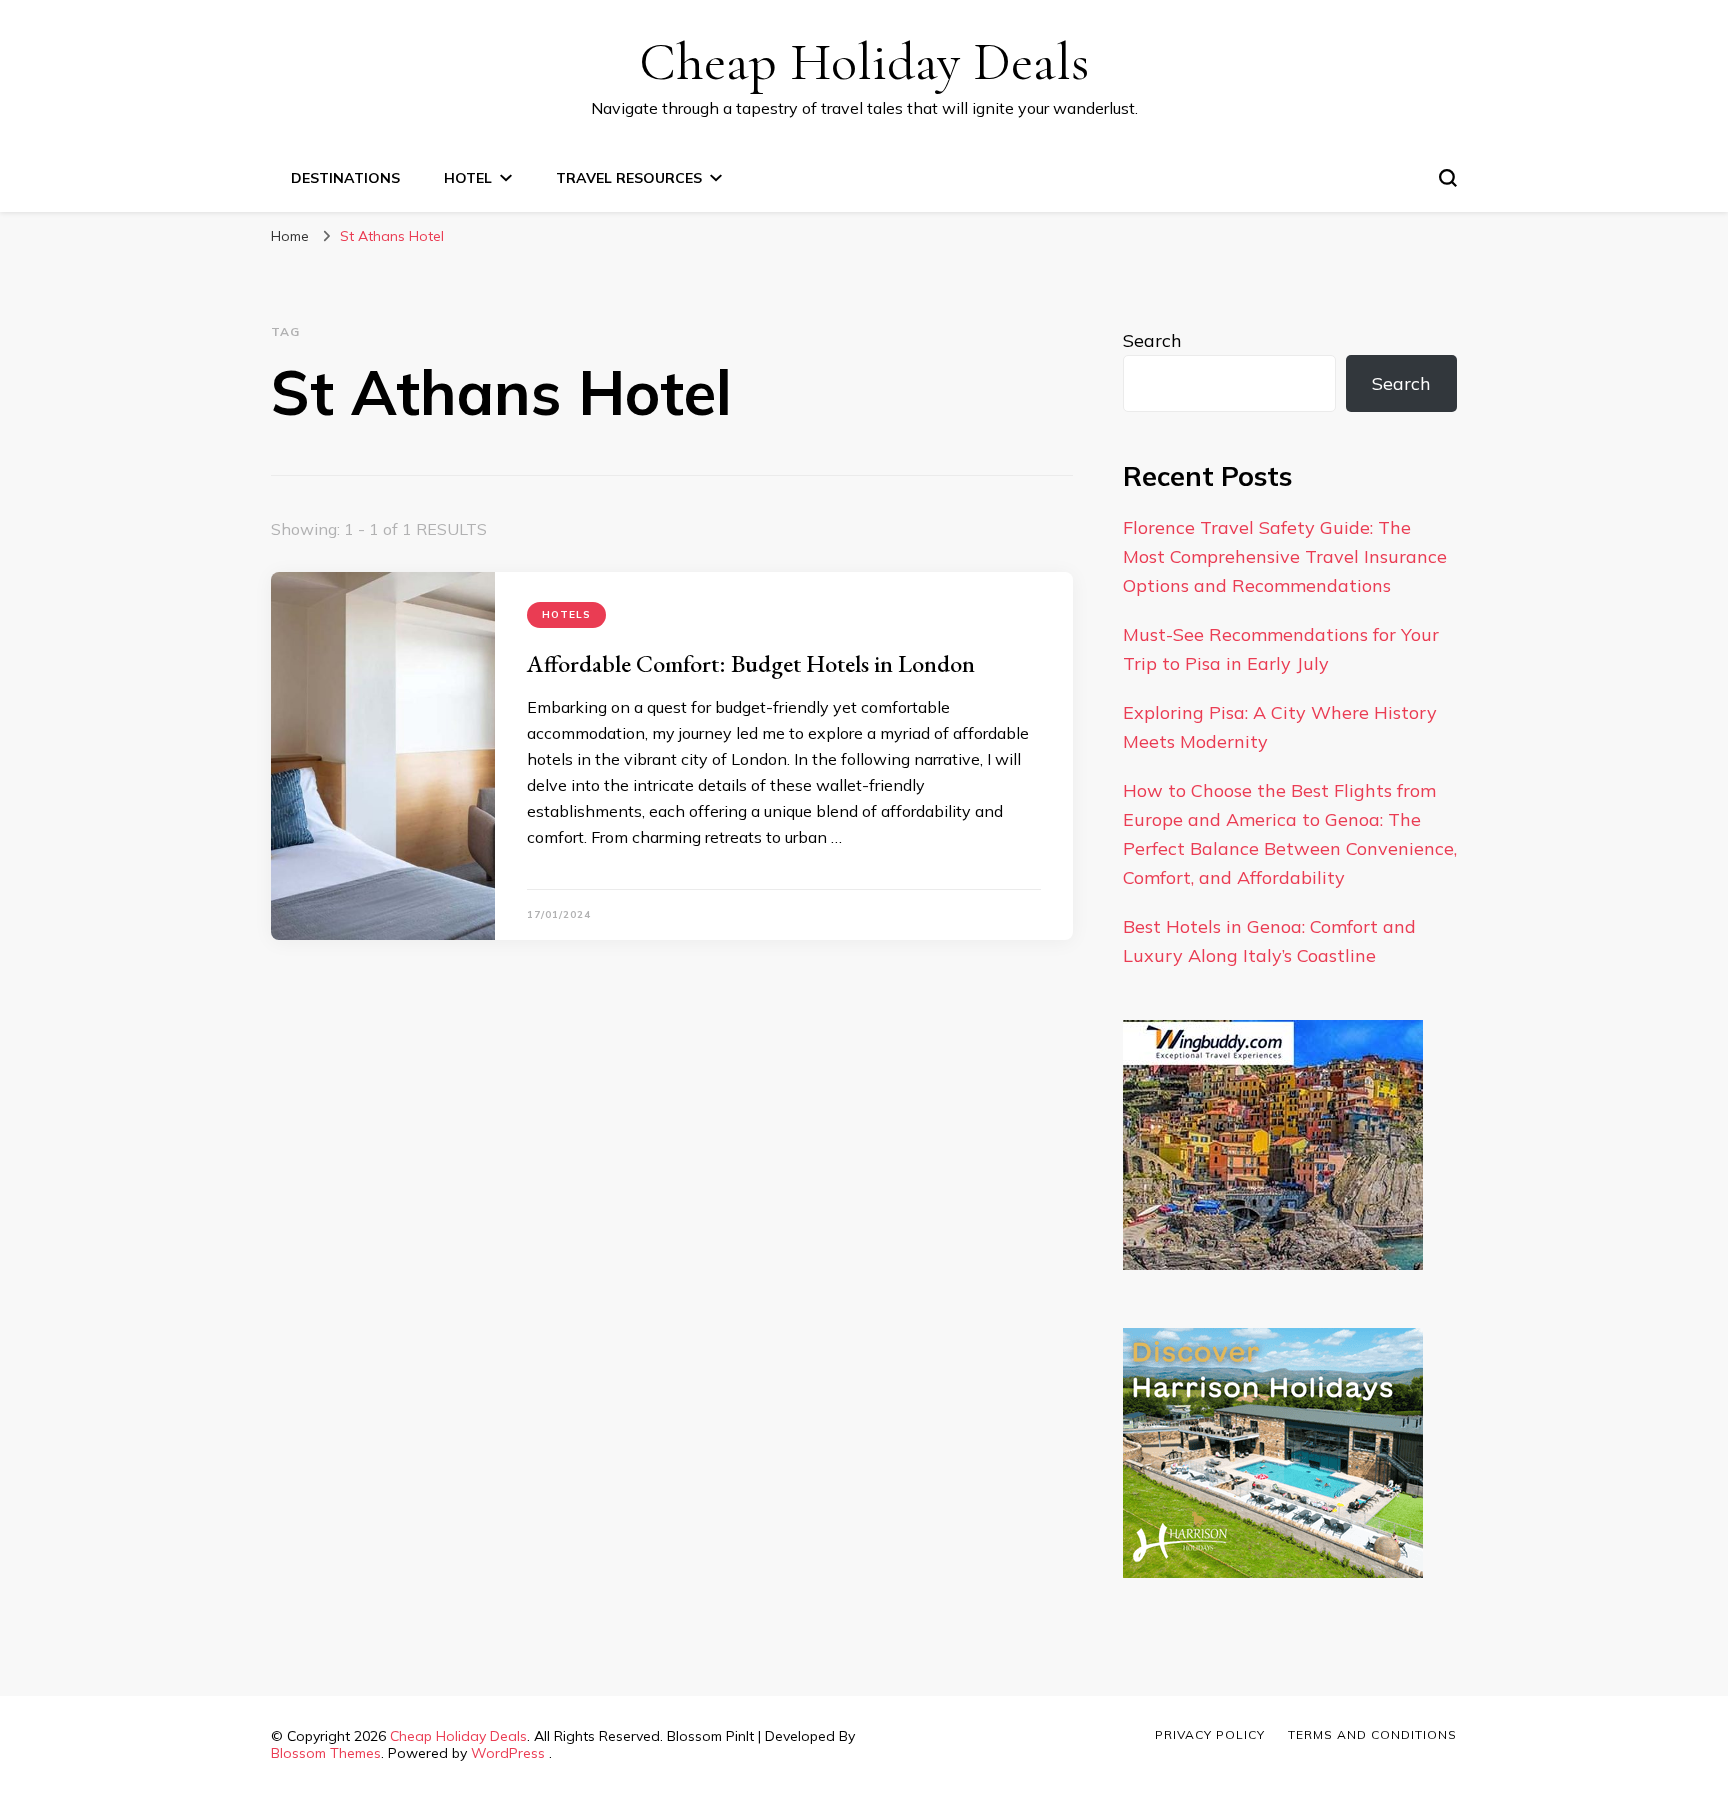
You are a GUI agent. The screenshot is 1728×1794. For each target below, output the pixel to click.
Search (1152, 340)
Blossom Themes (326, 1753)
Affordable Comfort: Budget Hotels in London (751, 663)
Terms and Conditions (1372, 1734)
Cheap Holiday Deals (864, 61)
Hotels (566, 614)
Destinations (345, 178)
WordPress (508, 1753)
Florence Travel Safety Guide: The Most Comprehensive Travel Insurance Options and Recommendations (1285, 556)
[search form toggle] (1448, 178)
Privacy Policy (1210, 1734)
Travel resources (629, 178)
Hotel (468, 178)
